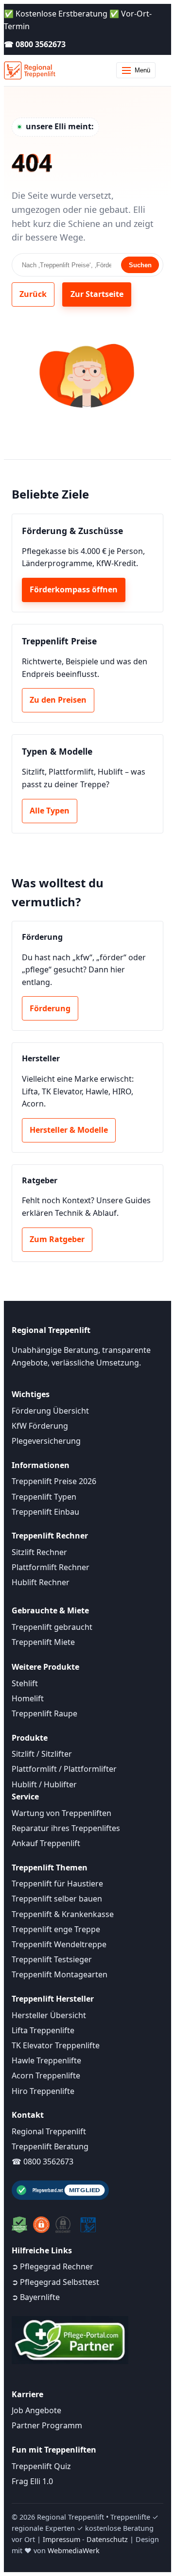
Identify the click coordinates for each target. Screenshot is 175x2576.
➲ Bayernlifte (36, 2297)
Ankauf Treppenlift (46, 1843)
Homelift (28, 1698)
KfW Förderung (40, 1426)
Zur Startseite (97, 294)
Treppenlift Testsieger (52, 1959)
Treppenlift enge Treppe (56, 1929)
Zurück (33, 294)
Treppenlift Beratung (50, 2146)
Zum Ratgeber (57, 1239)
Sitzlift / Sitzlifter (42, 1754)
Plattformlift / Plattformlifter (64, 1769)
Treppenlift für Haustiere (57, 1884)
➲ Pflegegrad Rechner (52, 2266)
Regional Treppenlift (49, 2131)
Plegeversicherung (46, 1441)
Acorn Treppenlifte (46, 2075)
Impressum (61, 2539)
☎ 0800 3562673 (35, 44)
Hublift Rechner (41, 1582)
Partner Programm (47, 2425)
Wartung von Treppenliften (61, 1813)
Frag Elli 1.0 (32, 2481)
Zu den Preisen (58, 700)
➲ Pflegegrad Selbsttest (55, 2282)
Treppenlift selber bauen (57, 1899)
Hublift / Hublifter (44, 1784)
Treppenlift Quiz (41, 2466)
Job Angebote (36, 2410)
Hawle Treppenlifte (46, 2060)
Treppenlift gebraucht (52, 1627)
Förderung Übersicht (50, 1411)
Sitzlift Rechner (39, 1552)
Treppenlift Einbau (45, 1512)
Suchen (140, 265)
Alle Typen (50, 811)
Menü (142, 70)
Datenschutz (107, 2539)
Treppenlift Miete (43, 1642)
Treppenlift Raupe (44, 1713)
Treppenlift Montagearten (60, 1974)
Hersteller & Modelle (69, 1130)
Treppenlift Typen (44, 1497)
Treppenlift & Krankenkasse (63, 1914)
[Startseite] (30, 70)
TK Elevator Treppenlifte (56, 2045)
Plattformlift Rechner (51, 1567)
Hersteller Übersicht (49, 2015)
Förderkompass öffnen (74, 589)
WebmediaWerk (74, 2550)
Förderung (50, 1008)
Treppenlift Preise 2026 (54, 1481)
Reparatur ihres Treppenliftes (66, 1828)
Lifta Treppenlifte (43, 2030)
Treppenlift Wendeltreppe (59, 1944)
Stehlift (25, 1683)
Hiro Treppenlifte (43, 2091)
